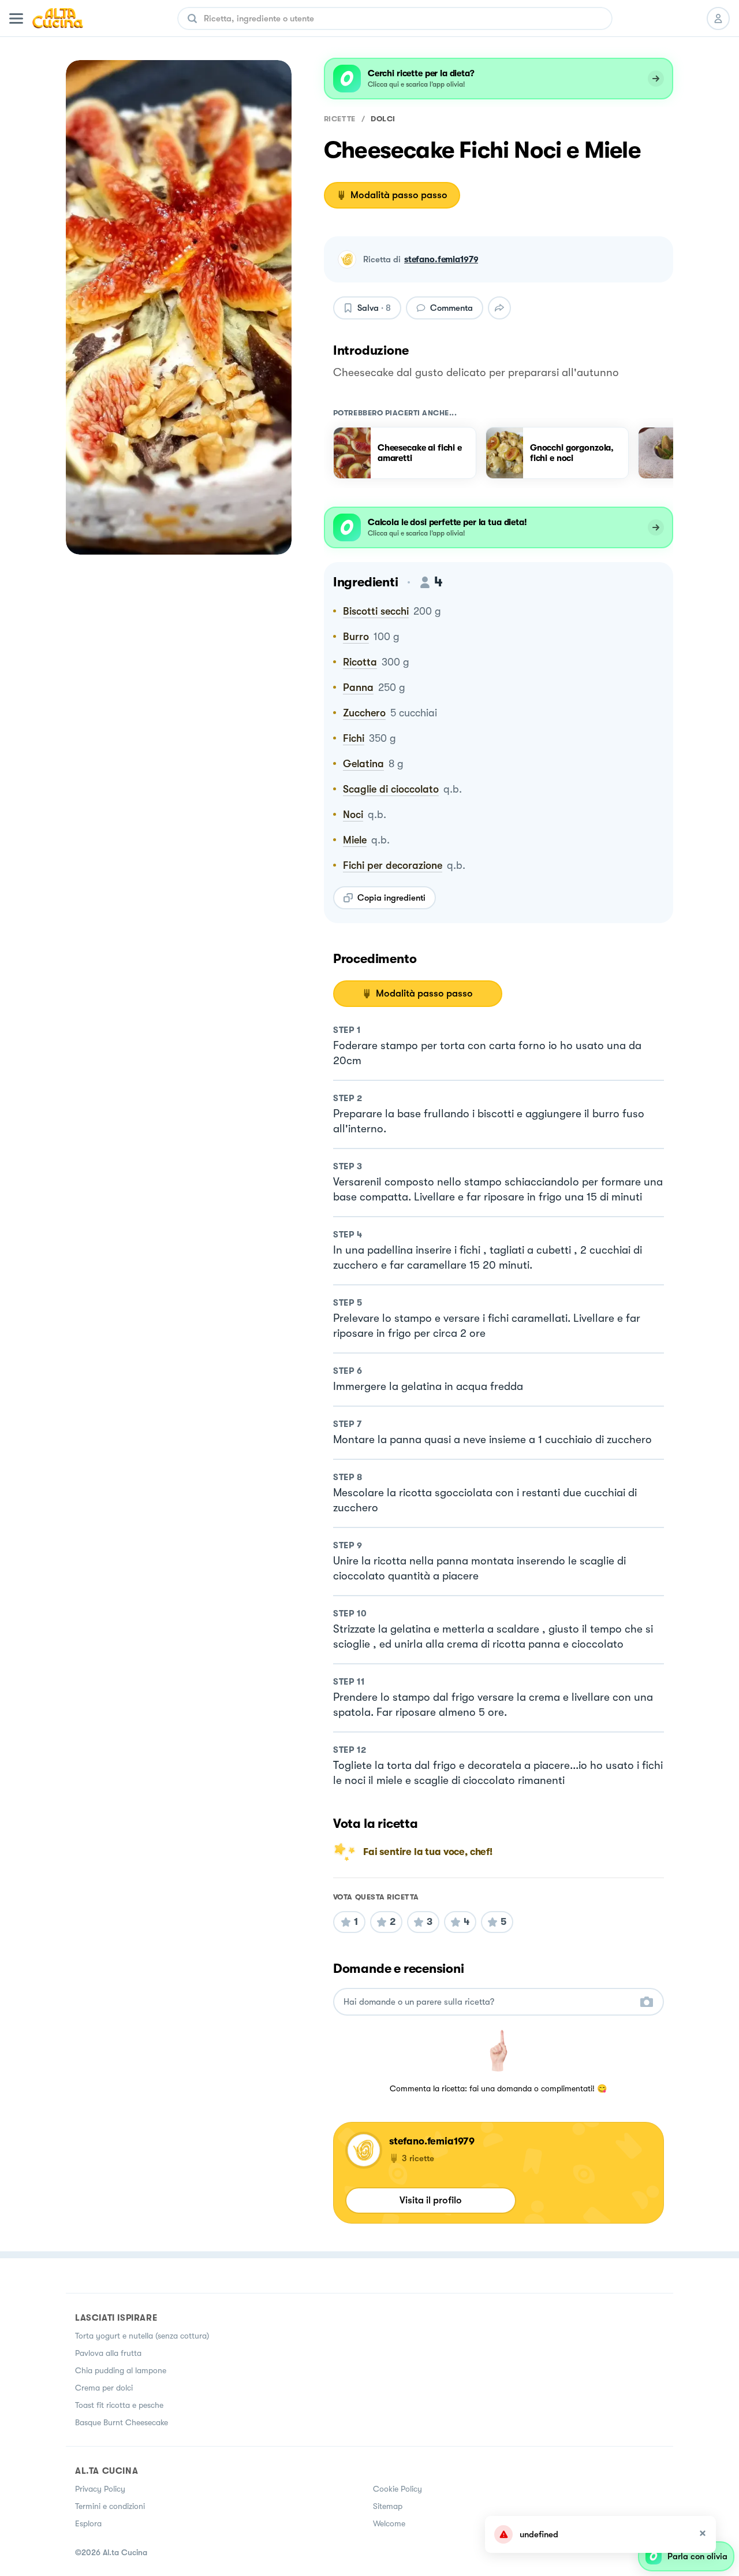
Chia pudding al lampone (121, 2370)
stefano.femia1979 (441, 259)
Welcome (389, 2523)
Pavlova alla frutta (108, 2353)
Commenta (451, 308)
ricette (340, 119)
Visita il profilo (431, 2200)
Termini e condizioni (110, 2506)
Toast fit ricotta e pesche (119, 2405)
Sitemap (388, 2506)
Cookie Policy (398, 2489)
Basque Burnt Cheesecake (122, 2422)
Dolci (383, 119)
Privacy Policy (100, 2489)
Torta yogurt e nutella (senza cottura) (142, 2336)
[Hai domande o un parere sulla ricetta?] (488, 2002)
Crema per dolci (104, 2388)
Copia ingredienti (391, 898)
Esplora (88, 2523)
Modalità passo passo (399, 195)
